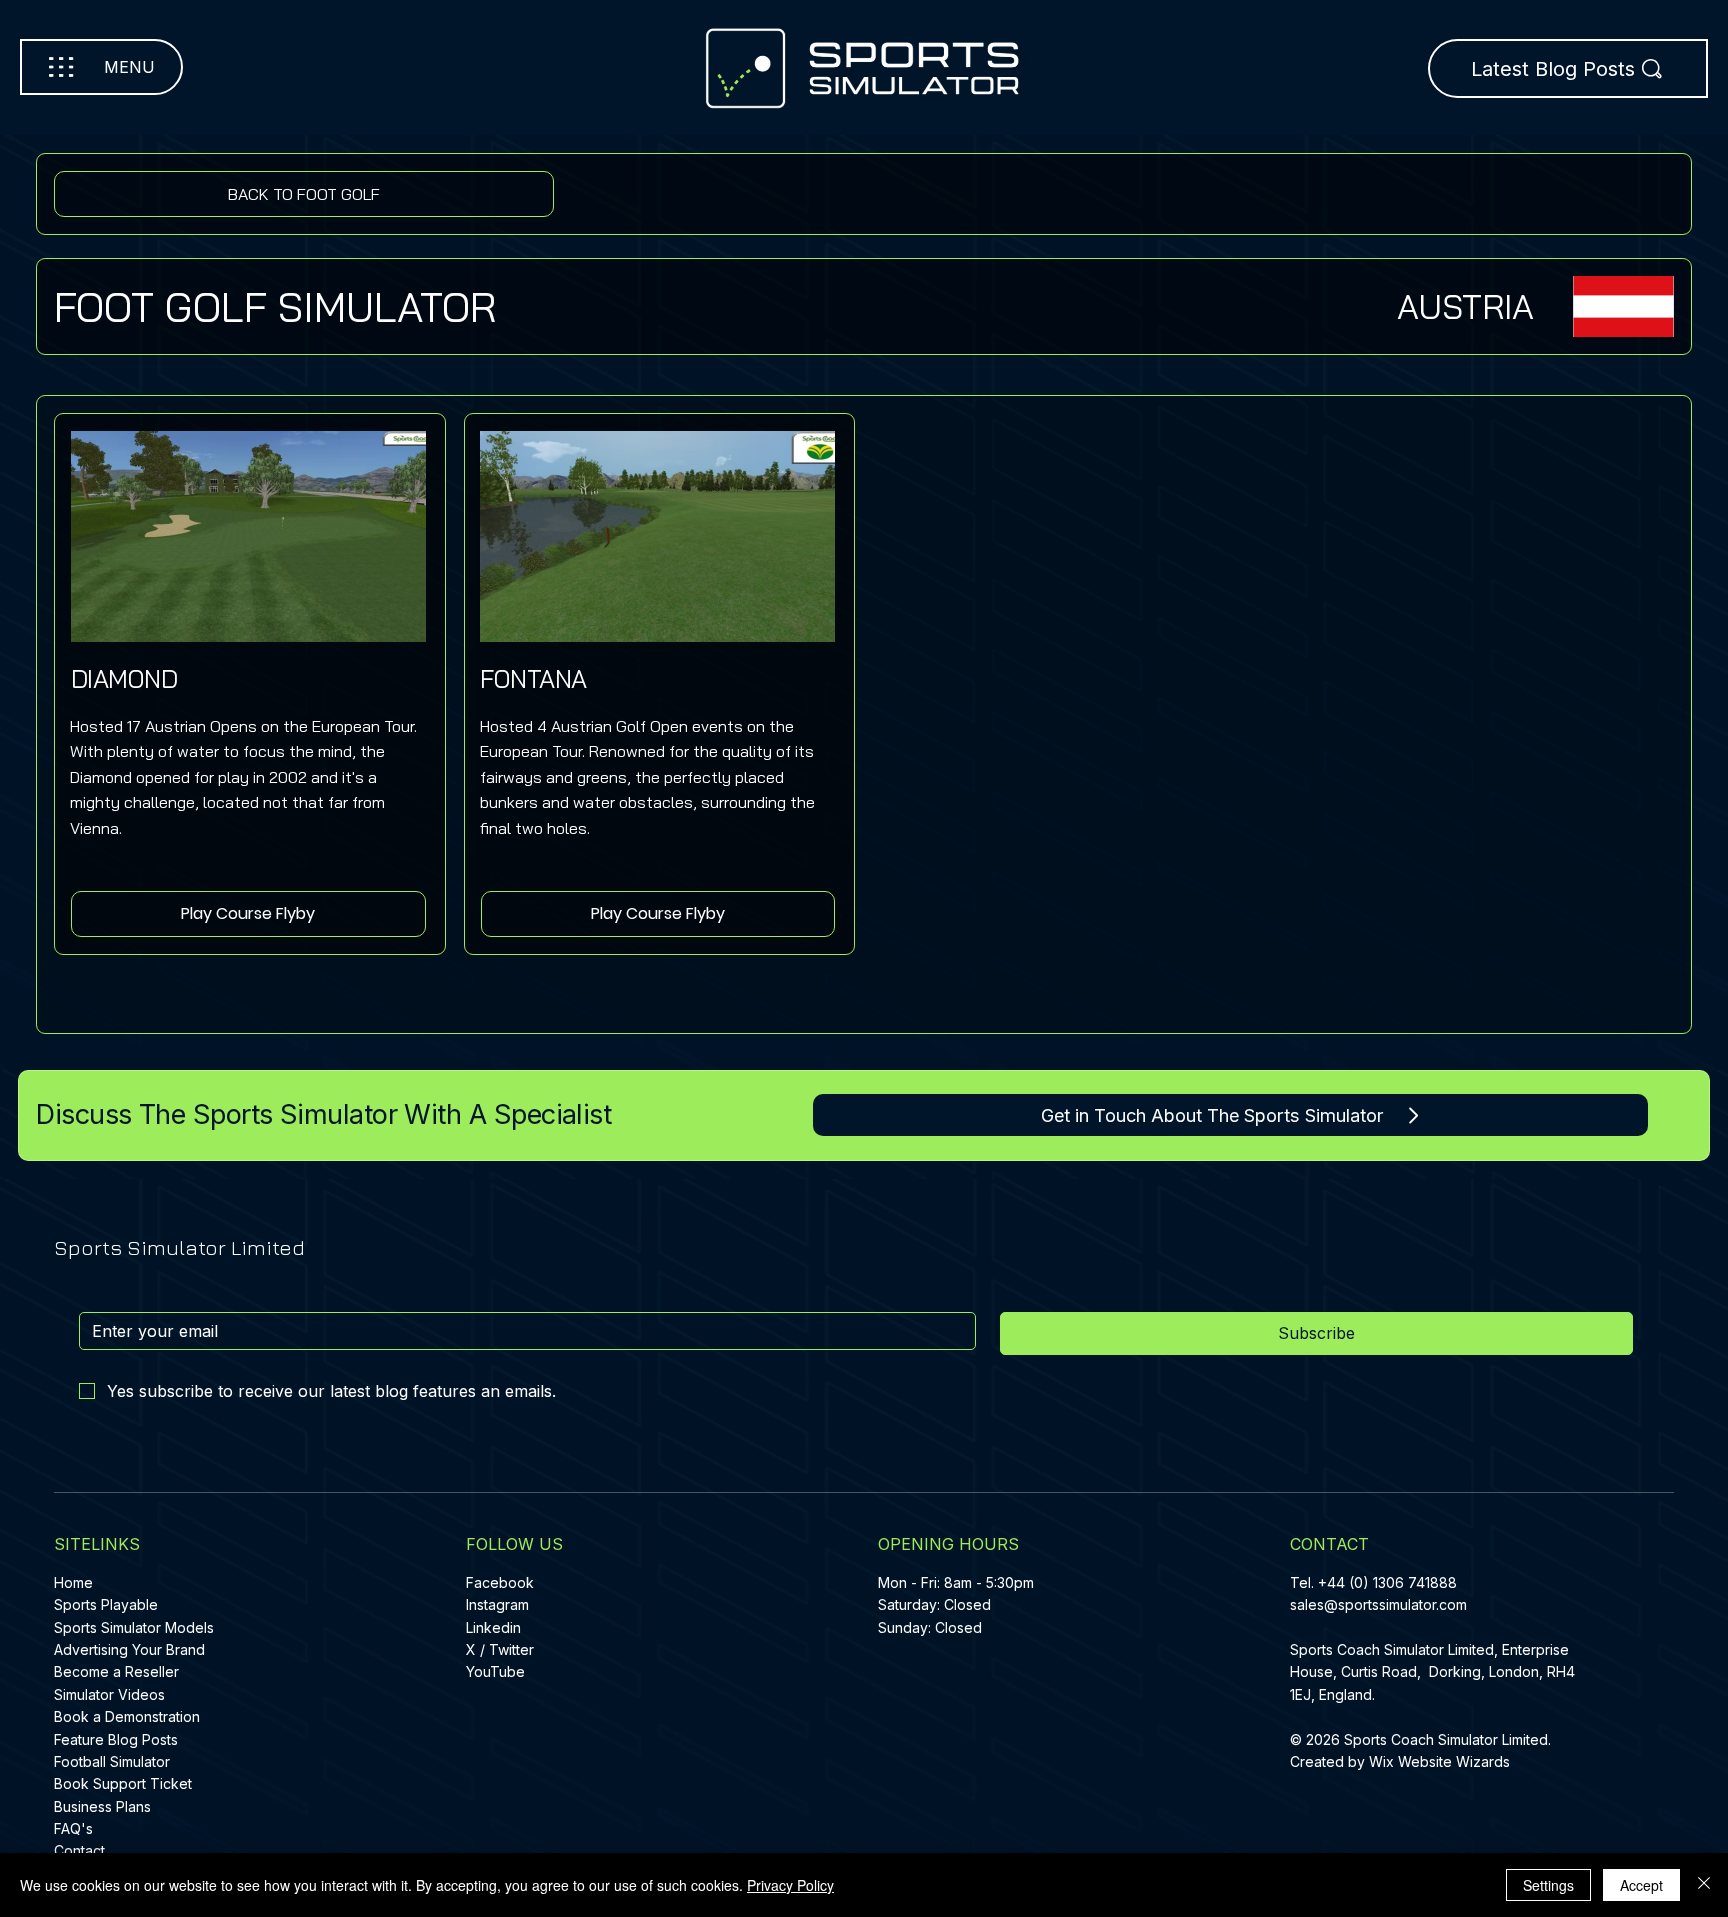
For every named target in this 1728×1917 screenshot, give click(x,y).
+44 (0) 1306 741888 (1387, 1582)
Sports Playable (106, 1604)
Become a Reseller (116, 1671)
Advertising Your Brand (129, 1649)
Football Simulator (112, 1761)
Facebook (500, 1582)
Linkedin (493, 1627)
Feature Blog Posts (116, 1739)
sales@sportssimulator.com (1378, 1604)
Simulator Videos (109, 1694)
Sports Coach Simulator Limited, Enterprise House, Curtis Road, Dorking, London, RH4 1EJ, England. (1432, 1672)
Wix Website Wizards (1439, 1761)
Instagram (497, 1604)
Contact (79, 1850)
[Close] (1704, 1885)
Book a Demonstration (127, 1716)
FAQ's (73, 1828)
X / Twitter (500, 1649)
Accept (1641, 1885)
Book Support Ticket (123, 1783)
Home (73, 1582)
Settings (1548, 1885)
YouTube (495, 1671)
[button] (248, 914)
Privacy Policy (790, 1885)
